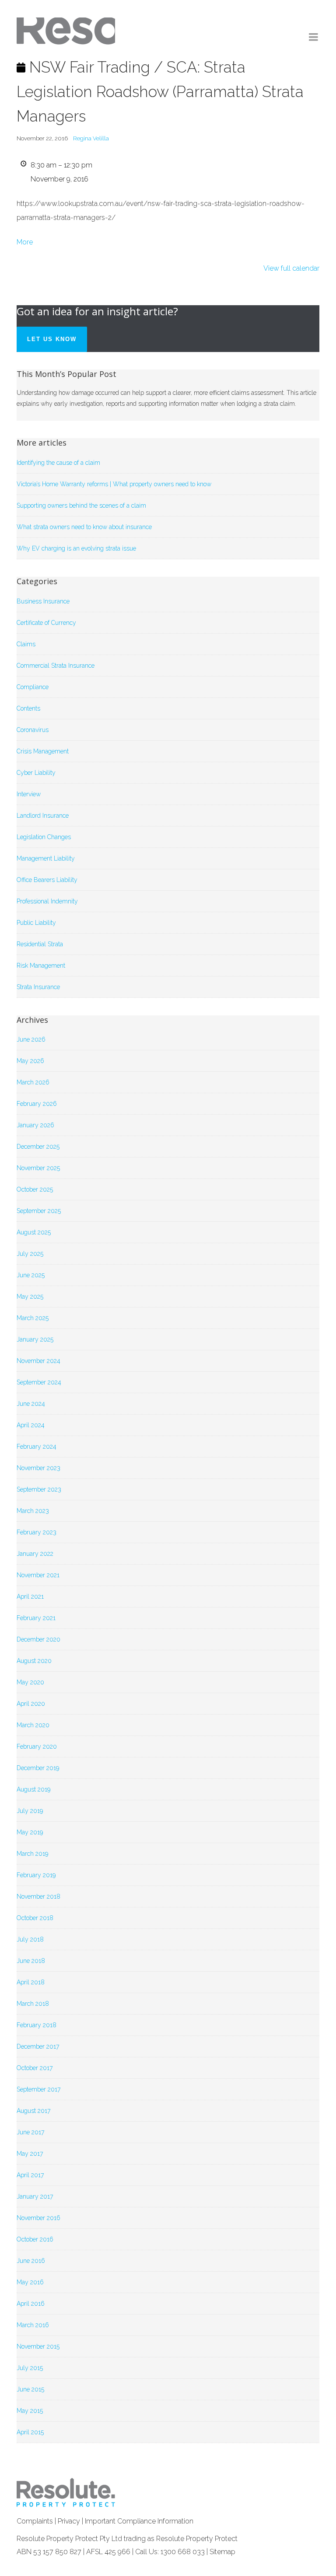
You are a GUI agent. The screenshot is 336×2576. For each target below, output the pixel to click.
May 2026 (30, 1061)
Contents (28, 708)
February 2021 (36, 1618)
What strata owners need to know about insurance (84, 527)
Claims (26, 644)
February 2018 (37, 2025)
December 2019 (38, 1768)
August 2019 (33, 1789)
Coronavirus (33, 730)
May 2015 (30, 2411)
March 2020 (33, 1725)
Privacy (69, 2521)
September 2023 (39, 1489)
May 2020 (30, 1682)
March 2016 (33, 2325)
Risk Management (41, 966)
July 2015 (30, 2368)
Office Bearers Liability (47, 880)
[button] (314, 37)
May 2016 (30, 2282)
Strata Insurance (38, 987)
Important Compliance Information (139, 2521)
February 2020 (37, 1746)
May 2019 (30, 1832)
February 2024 (37, 1447)
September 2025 (39, 1211)
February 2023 (37, 1532)
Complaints (35, 2521)
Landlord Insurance (43, 816)
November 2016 (38, 2218)
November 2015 (38, 2346)
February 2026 (37, 1104)
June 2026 (31, 1039)
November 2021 (38, 1575)
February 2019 (36, 1875)
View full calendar (291, 268)
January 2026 (35, 1125)
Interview (29, 794)
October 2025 (35, 1189)
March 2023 (33, 1511)
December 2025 (38, 1147)
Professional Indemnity (47, 901)
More (25, 242)
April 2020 (31, 1704)
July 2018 (30, 1939)
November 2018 (38, 1896)
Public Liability (36, 923)
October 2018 (35, 1918)
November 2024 (38, 1361)
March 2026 (33, 1082)
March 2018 (33, 2004)
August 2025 (34, 1232)
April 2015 (30, 2432)
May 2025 (30, 1297)
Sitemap (222, 2552)
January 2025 (35, 1339)
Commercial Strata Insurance (56, 666)
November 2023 (38, 1468)
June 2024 (31, 1404)
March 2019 (32, 1854)
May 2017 (30, 2154)
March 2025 (33, 1318)
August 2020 (34, 1661)
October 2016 (35, 2239)
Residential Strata (40, 944)
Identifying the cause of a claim (58, 463)
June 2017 (30, 2132)
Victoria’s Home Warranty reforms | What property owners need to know (114, 484)
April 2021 (30, 1596)
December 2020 (38, 1639)
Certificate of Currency (46, 623)
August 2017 (33, 2111)
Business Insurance (43, 601)
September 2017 (38, 2089)
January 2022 (35, 1554)
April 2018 (31, 1982)
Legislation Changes (44, 837)
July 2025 (30, 1254)
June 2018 (31, 1961)
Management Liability (46, 858)
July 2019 (30, 1811)
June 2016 (31, 2261)
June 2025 (31, 1275)
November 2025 (38, 1168)
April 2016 (31, 2304)
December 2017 (38, 2046)
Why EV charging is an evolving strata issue (76, 548)
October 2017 (35, 2068)
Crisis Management (43, 751)
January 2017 (35, 2196)
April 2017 (30, 2175)
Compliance (33, 687)
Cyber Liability (36, 773)
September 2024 (39, 1382)
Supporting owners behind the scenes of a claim (81, 505)
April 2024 (31, 1425)
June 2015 (30, 2389)
